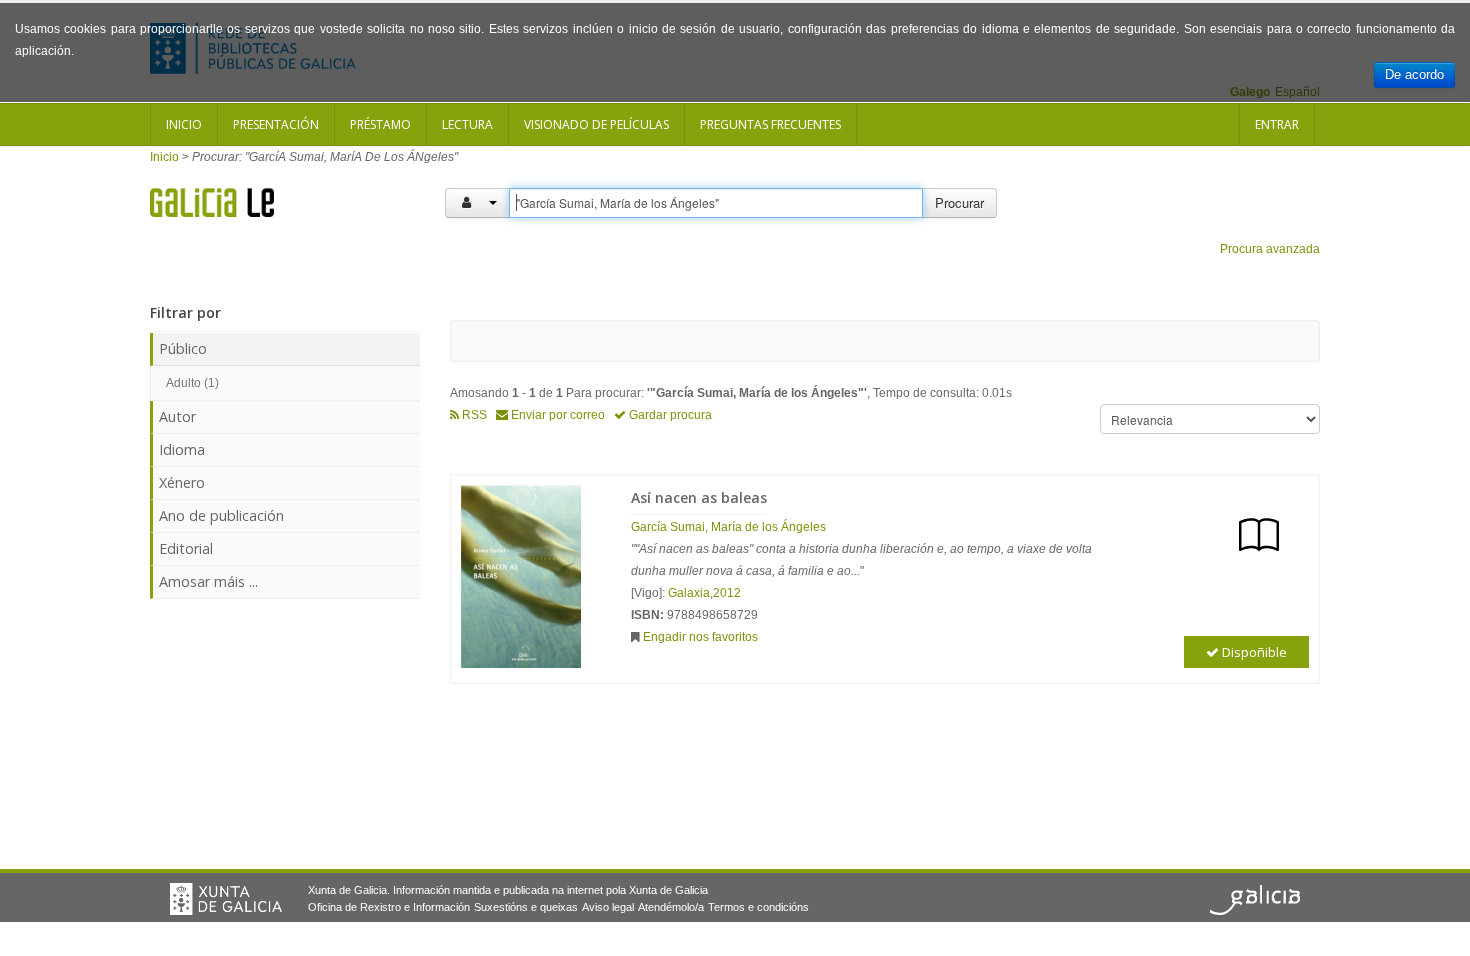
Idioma (182, 449)
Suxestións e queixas (526, 907)
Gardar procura (669, 415)
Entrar (1277, 124)
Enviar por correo (556, 415)
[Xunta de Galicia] (226, 899)
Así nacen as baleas (699, 497)
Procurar (959, 202)
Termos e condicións (758, 907)
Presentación (276, 124)
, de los (728, 527)
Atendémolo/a (671, 907)
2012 (727, 593)
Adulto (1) (192, 383)
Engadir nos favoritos (700, 637)
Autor (177, 416)
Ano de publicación (221, 515)
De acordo (1414, 74)
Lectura (467, 124)
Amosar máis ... (208, 581)
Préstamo (380, 124)
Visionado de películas (596, 124)
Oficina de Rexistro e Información (389, 907)
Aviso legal (608, 907)
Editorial (186, 548)
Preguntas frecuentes (770, 124)
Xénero (182, 482)
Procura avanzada (1270, 249)
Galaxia (689, 593)
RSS (473, 415)
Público (183, 348)
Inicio (184, 124)
